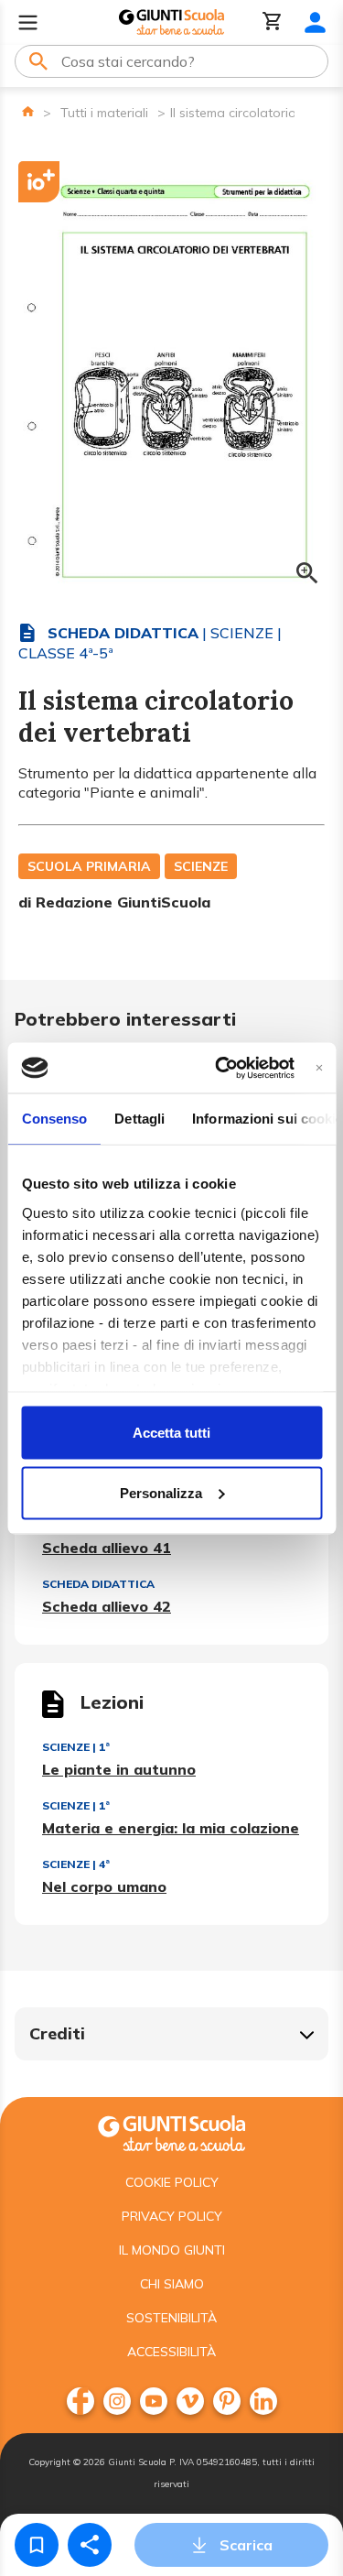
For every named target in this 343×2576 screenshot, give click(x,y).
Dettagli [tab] (139, 1119)
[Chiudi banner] (319, 1067)
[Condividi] (90, 2545)
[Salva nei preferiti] (37, 2545)
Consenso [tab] (54, 1119)
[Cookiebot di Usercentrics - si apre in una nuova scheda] (221, 1068)
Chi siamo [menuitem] (172, 2284)
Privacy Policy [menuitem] (172, 2216)
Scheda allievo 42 (107, 1606)
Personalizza (161, 1492)
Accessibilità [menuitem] (171, 2352)
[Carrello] (273, 22)
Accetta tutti (171, 1433)
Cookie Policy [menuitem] (172, 2182)
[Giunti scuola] (171, 2131)
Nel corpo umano (104, 1886)
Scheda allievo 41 (107, 1548)
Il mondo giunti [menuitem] (172, 2250)
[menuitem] (80, 2401)
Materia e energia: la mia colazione (171, 1828)
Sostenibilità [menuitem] (171, 2318)
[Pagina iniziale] (28, 111)
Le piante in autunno (119, 1769)
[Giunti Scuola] (171, 22)
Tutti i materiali (104, 113)
